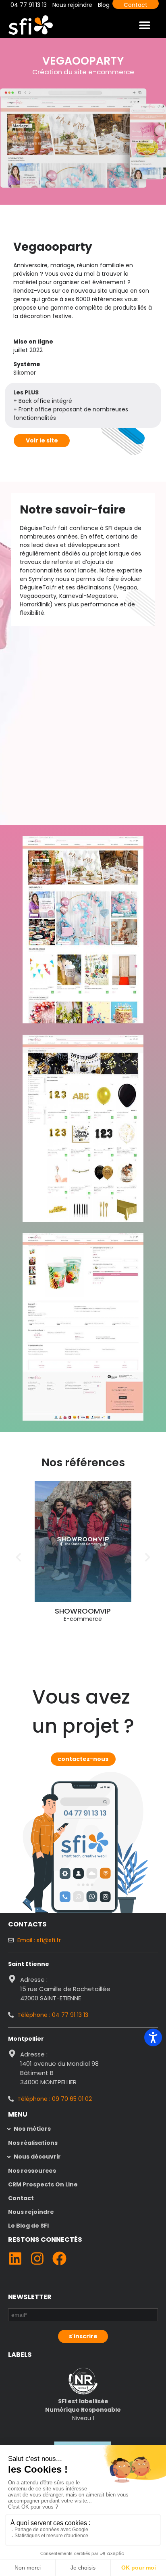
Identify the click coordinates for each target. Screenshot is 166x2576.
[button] (144, 25)
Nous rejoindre (31, 2212)
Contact (21, 2198)
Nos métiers (32, 2129)
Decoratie (107, 1611)
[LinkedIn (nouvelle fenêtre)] (15, 2258)
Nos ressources (32, 2171)
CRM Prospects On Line (43, 2184)
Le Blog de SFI (28, 2226)
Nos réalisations (33, 2143)
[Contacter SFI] (85, 1813)
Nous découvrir (37, 2157)
